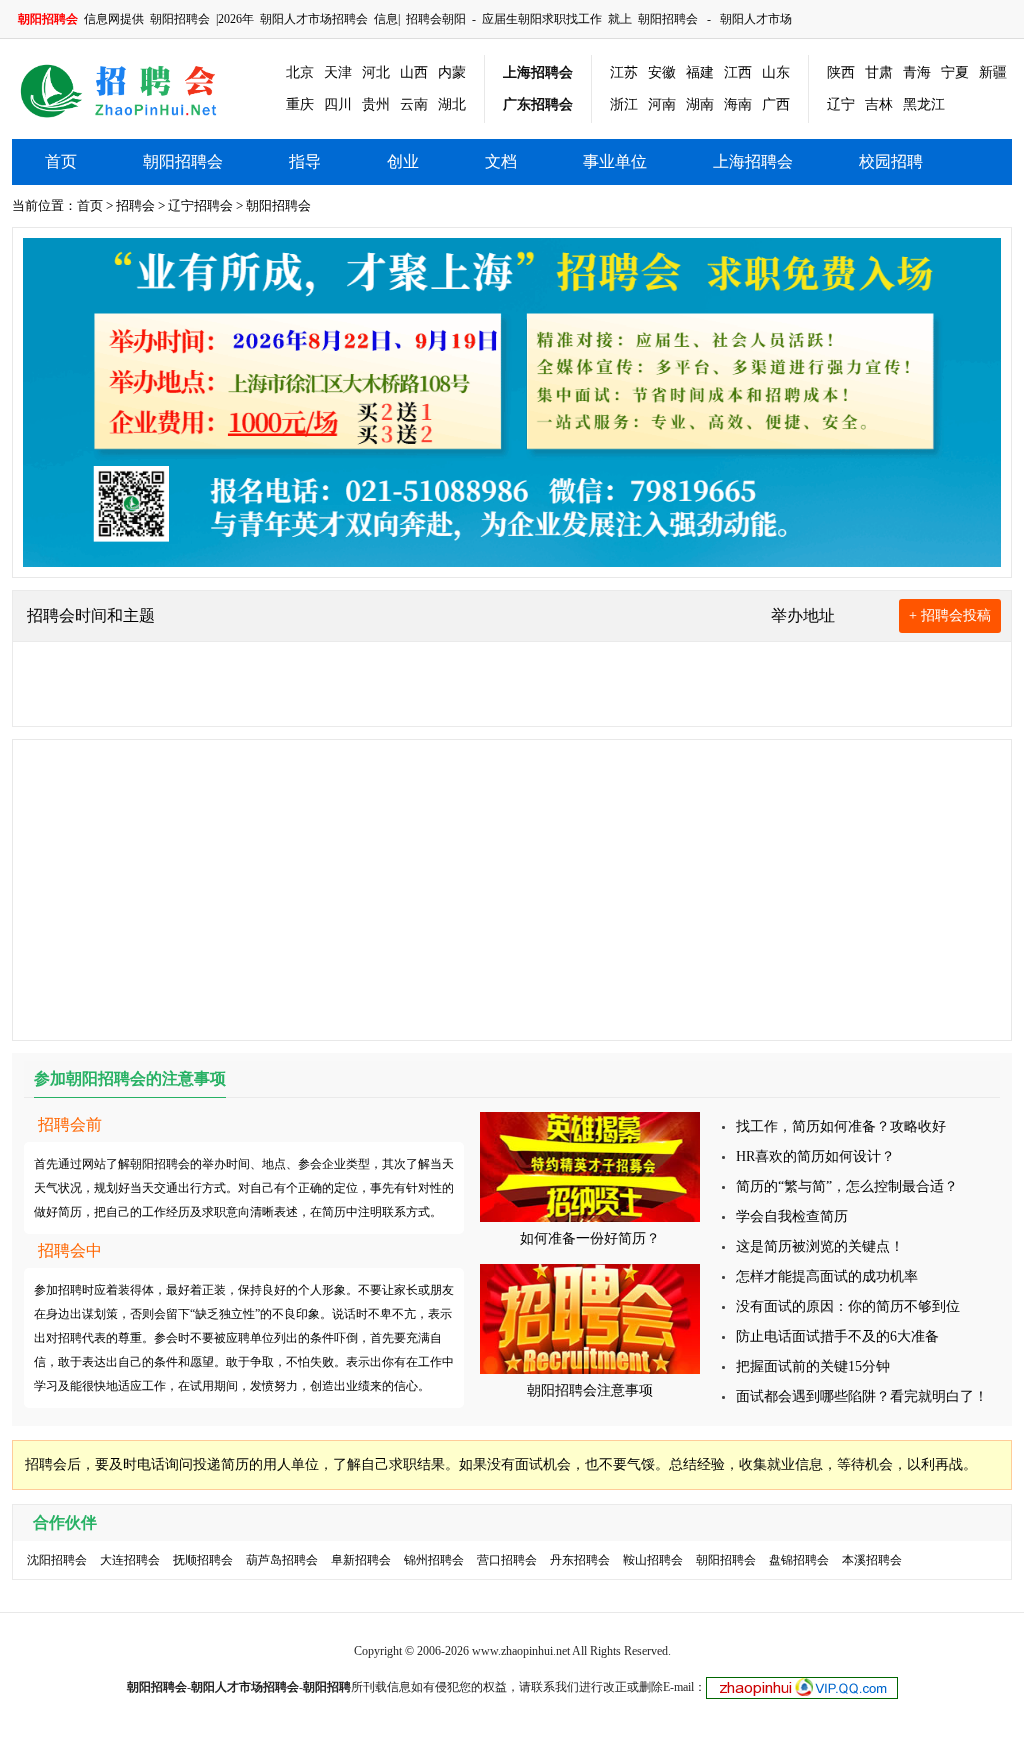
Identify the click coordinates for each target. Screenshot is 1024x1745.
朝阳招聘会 (180, 19)
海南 (738, 104)
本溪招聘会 (872, 1560)
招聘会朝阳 (436, 19)
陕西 (841, 72)
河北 (376, 72)
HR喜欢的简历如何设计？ (815, 1156)
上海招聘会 (538, 72)
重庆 (300, 104)
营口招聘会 (507, 1560)
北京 (300, 72)
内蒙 (452, 72)
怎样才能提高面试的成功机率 (827, 1276)
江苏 (624, 72)
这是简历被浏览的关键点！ (820, 1246)
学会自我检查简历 (792, 1216)
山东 (776, 72)
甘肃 (879, 72)
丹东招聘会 (580, 1560)
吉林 (879, 104)
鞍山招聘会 (653, 1560)
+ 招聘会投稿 (950, 615)
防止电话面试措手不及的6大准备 (837, 1336)
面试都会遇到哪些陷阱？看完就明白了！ (862, 1396)
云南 (414, 104)
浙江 (624, 104)
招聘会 (135, 205)
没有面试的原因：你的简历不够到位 (848, 1306)
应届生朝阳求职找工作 (542, 19)
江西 (738, 72)
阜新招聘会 (361, 1560)
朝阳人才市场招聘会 (314, 19)
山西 (414, 72)
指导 (305, 161)
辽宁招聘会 (200, 205)
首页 (61, 161)
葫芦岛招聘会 (282, 1560)
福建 (700, 72)
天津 (338, 72)
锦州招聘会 (434, 1560)
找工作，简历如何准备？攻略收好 (841, 1126)
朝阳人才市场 (756, 19)
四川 (338, 104)
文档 (501, 161)
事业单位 (615, 161)
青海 (917, 72)
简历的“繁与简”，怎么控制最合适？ (847, 1186)
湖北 (452, 104)
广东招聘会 (538, 104)
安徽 (662, 72)
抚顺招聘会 (203, 1560)
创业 (403, 161)
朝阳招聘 (327, 1687)
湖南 (700, 104)
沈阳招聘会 (57, 1560)
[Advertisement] (512, 890)
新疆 (993, 72)
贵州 (376, 104)
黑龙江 (924, 104)
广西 (776, 104)
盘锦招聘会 (799, 1560)
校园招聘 (891, 161)
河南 (662, 104)
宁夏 (955, 72)
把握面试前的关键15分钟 (813, 1366)
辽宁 (841, 104)
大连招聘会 (130, 1560)
